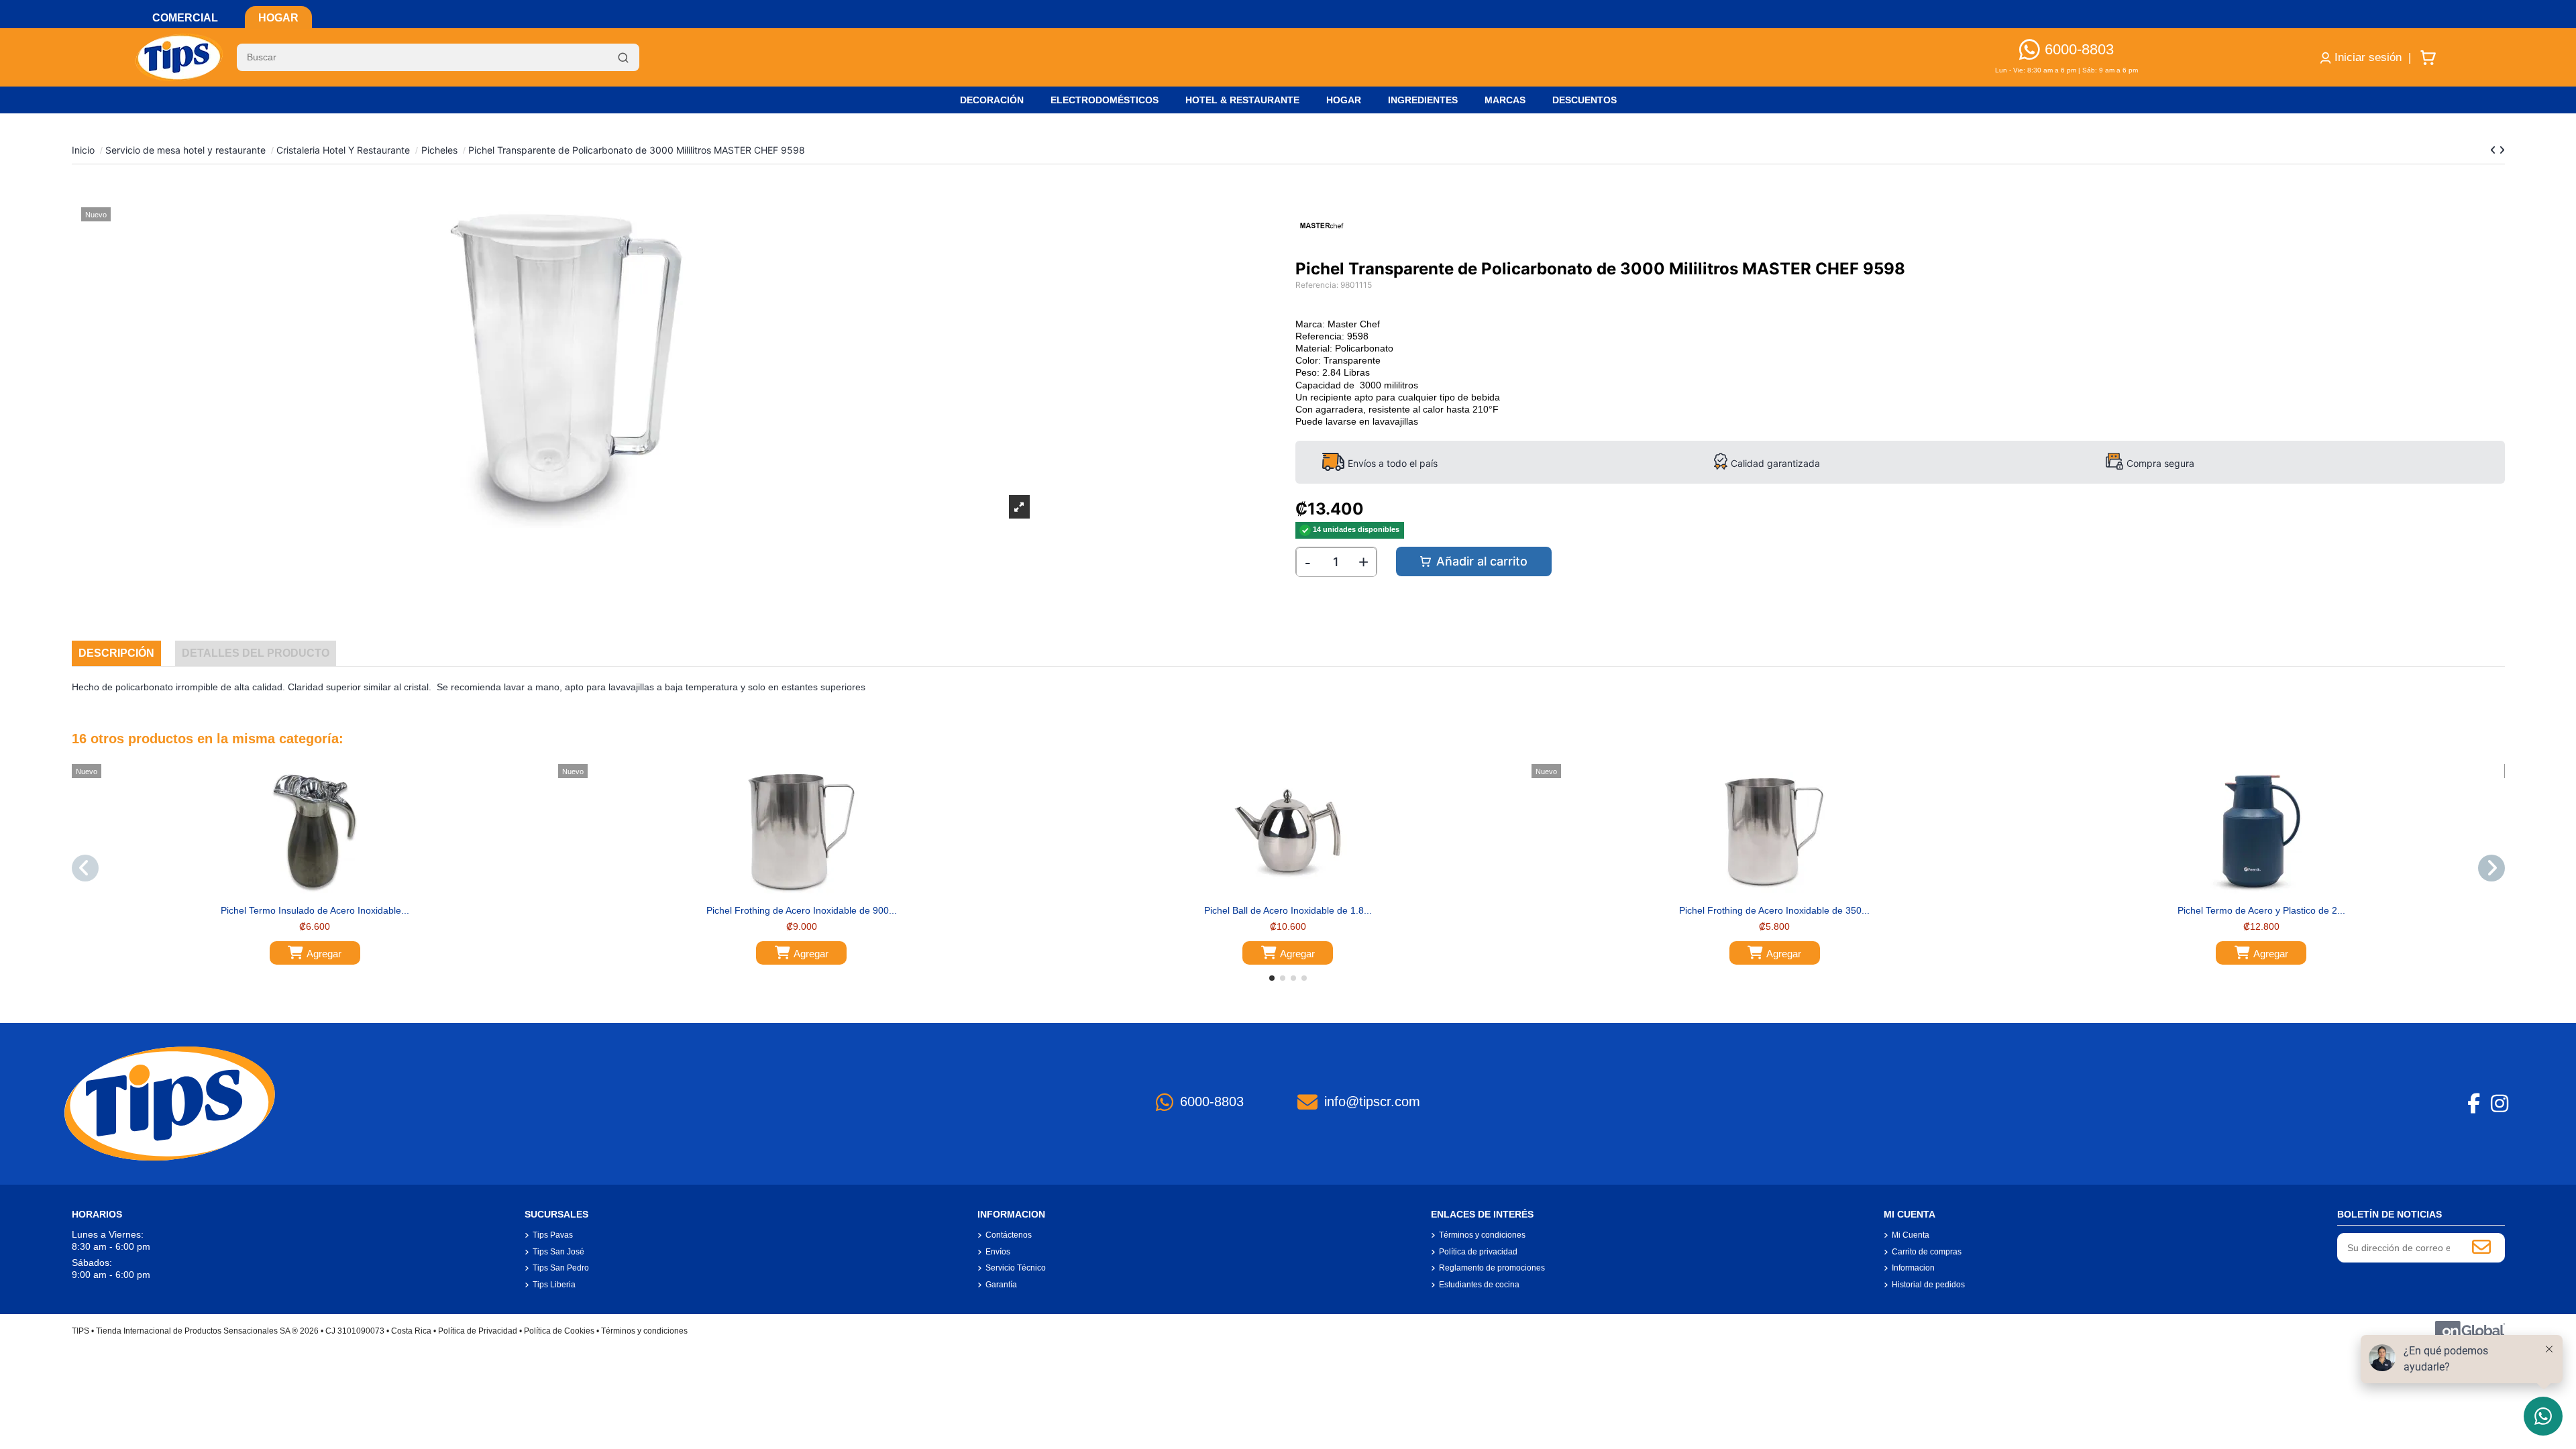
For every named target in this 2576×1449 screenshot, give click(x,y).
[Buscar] (623, 58)
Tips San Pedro (561, 1268)
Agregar (324, 954)
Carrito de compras (1927, 1252)
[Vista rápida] (324, 894)
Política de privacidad (1478, 1252)
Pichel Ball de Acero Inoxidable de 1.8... (1288, 910)
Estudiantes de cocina (1479, 1285)
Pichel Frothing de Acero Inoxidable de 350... (1774, 910)
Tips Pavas (553, 1235)
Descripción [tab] (116, 653)
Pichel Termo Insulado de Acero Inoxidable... (315, 910)
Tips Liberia (554, 1285)
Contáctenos (1009, 1235)
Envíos (998, 1252)
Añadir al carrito (1482, 561)
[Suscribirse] (2481, 1248)
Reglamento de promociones (1492, 1268)
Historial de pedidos (1928, 1285)
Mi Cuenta (1911, 1235)
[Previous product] (2494, 150)
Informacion (1913, 1268)
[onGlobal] (2470, 1331)
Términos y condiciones (1482, 1235)
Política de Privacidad (478, 1331)
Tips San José (558, 1252)
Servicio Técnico (1016, 1268)
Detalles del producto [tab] (256, 653)
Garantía (1001, 1285)
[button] (1272, 978)
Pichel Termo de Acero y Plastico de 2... (2261, 910)
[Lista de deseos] (305, 894)
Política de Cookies (559, 1331)
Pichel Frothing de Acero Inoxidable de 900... (802, 910)
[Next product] (2502, 150)
